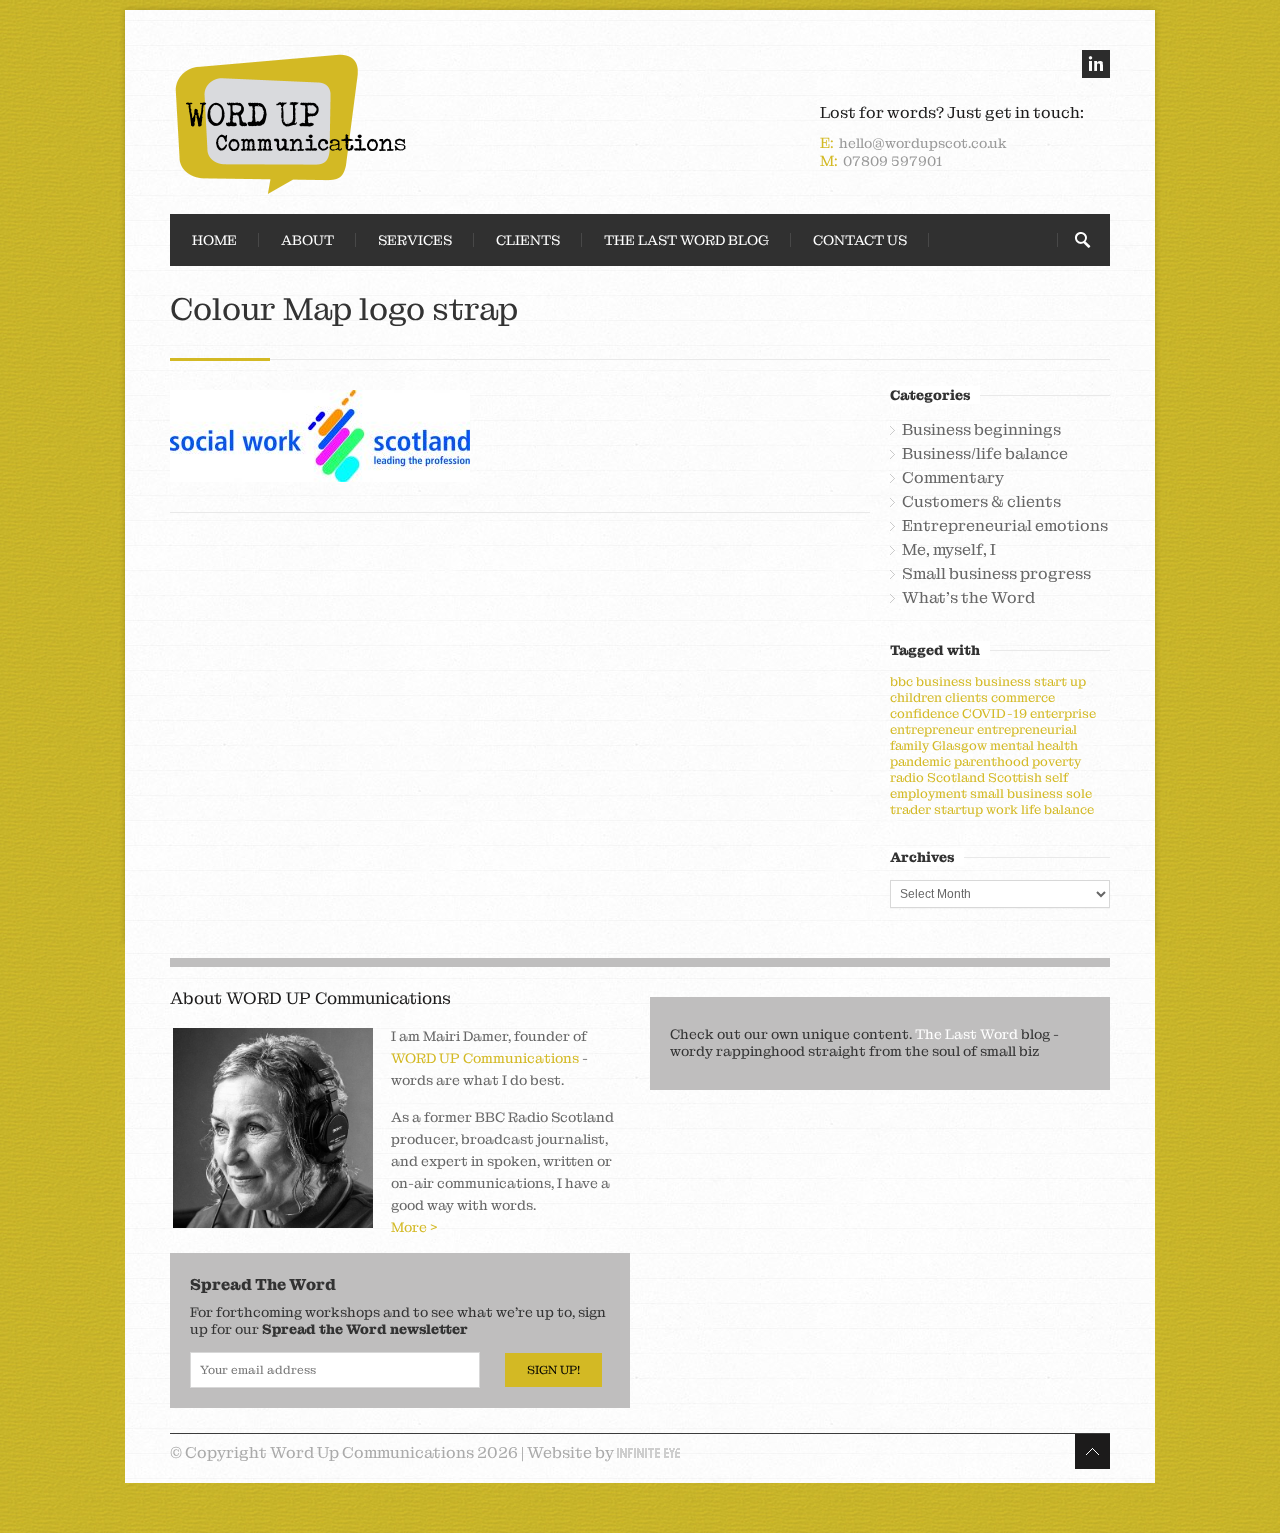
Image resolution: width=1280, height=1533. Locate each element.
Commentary (953, 478)
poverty (1056, 761)
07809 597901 (892, 161)
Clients (528, 240)
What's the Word (968, 598)
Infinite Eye (648, 1453)
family (909, 745)
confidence (924, 713)
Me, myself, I (949, 550)
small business (1016, 793)
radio (907, 777)
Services (415, 240)
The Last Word (966, 1034)
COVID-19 (994, 713)
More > (414, 1227)
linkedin (1096, 64)
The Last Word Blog (686, 240)
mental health (1034, 745)
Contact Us (860, 240)
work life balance (1040, 809)
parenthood (991, 761)
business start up (1030, 681)
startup (958, 809)
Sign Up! (553, 1370)
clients (966, 697)
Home (214, 240)
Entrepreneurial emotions (1005, 526)
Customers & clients (981, 502)
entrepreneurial (1027, 729)
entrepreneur (932, 729)
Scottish (1015, 777)
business (944, 681)
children (916, 697)
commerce (1023, 697)
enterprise (1063, 713)
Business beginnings (981, 430)
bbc (901, 681)
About (307, 240)
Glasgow (959, 745)
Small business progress (996, 574)
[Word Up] (400, 124)
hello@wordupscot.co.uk (923, 143)
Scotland (956, 777)
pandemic (920, 761)
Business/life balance (985, 454)
